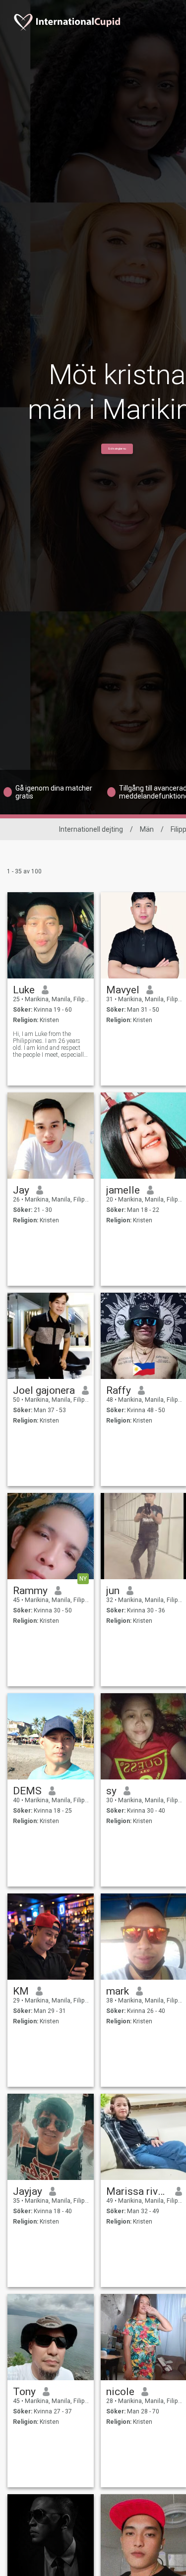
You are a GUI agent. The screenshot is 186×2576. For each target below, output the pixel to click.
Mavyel (123, 990)
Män (147, 829)
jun (113, 1591)
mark (118, 1991)
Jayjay (28, 2191)
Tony (24, 2392)
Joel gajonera (44, 1390)
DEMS (27, 1791)
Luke (24, 990)
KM (21, 1991)
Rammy (30, 1591)
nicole (120, 2392)
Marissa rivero (137, 2191)
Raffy (119, 1390)
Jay (21, 1190)
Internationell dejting (91, 829)
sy (111, 1791)
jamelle (123, 1190)
